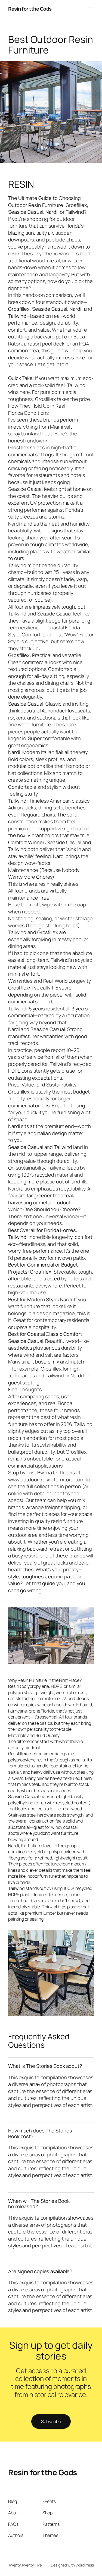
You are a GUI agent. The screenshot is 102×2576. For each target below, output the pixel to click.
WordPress (85, 2565)
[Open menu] (91, 9)
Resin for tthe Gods (30, 9)
